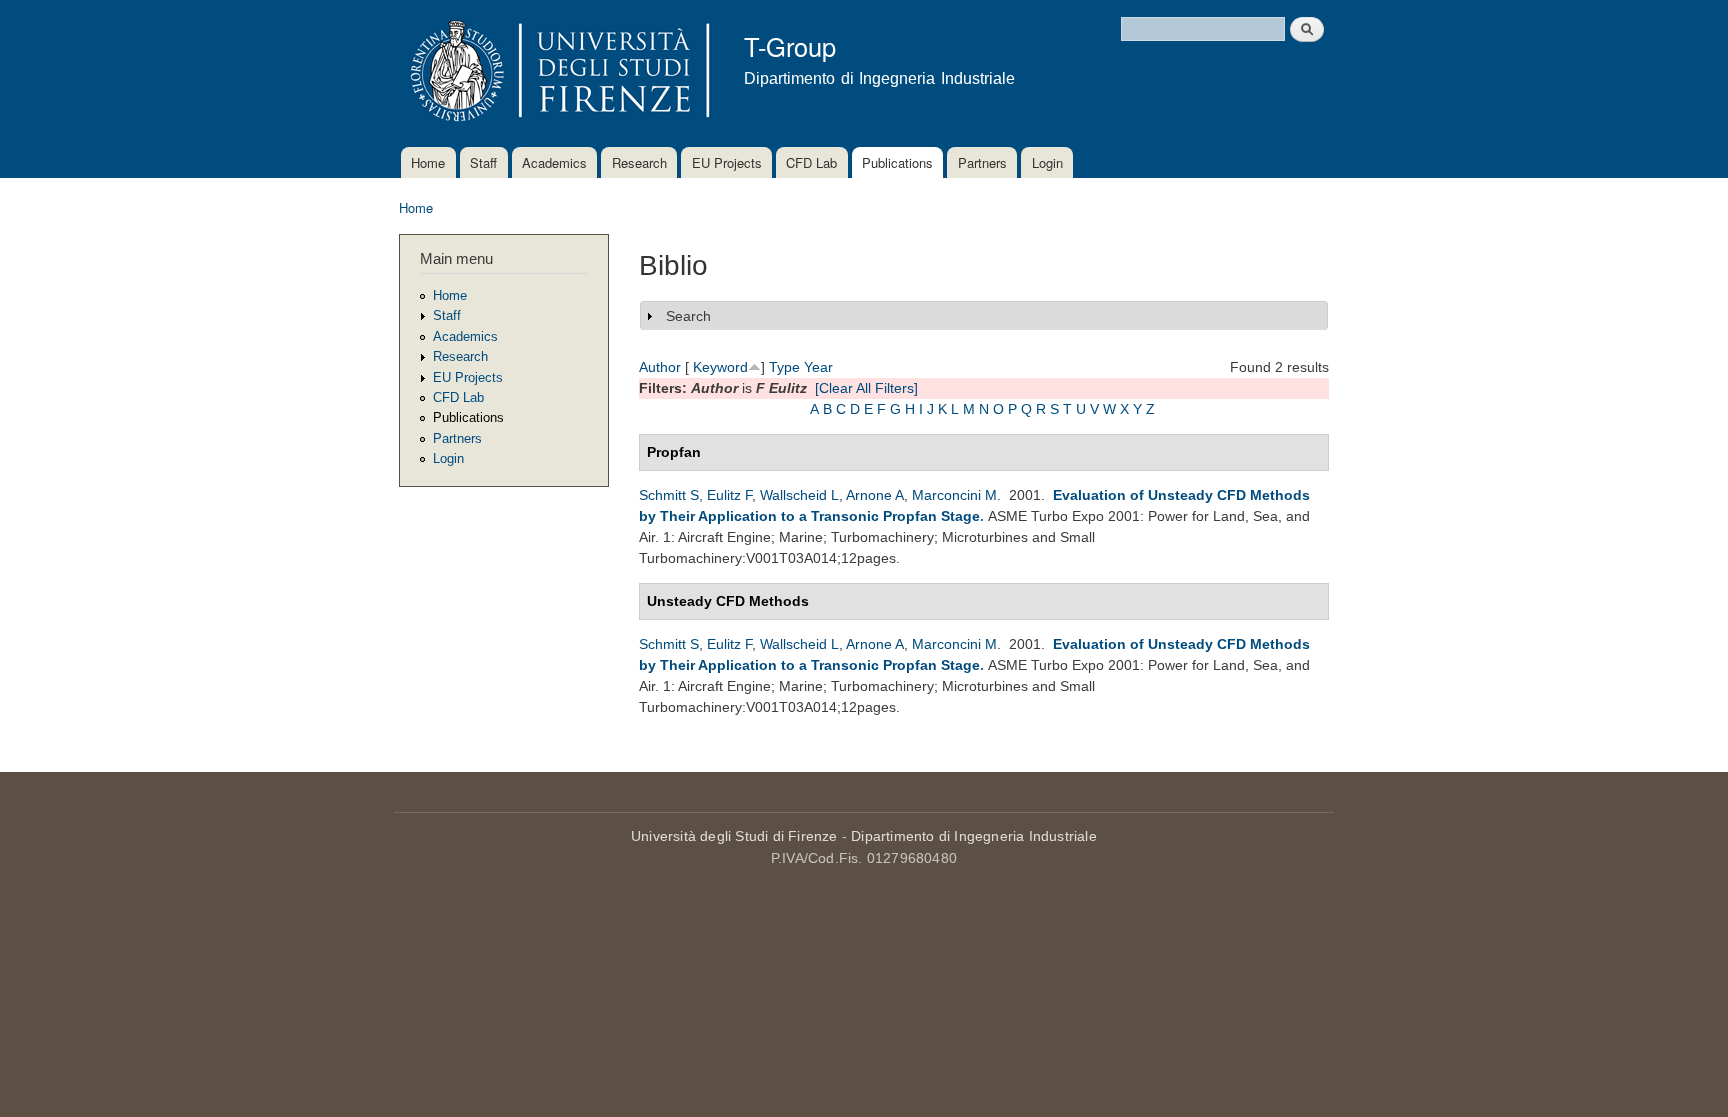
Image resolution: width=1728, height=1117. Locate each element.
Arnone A (875, 495)
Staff (483, 162)
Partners (982, 162)
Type (784, 367)
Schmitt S (669, 495)
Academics (554, 162)
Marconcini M (954, 495)
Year (818, 367)
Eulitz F (729, 495)
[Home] (556, 73)
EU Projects (727, 162)
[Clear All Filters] (866, 388)
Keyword (720, 367)
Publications (897, 162)
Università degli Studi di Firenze (734, 836)
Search (688, 316)
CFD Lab (811, 162)
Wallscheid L (799, 495)
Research (639, 162)
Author (660, 367)
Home (428, 162)
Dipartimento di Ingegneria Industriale (974, 836)
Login (1047, 162)
